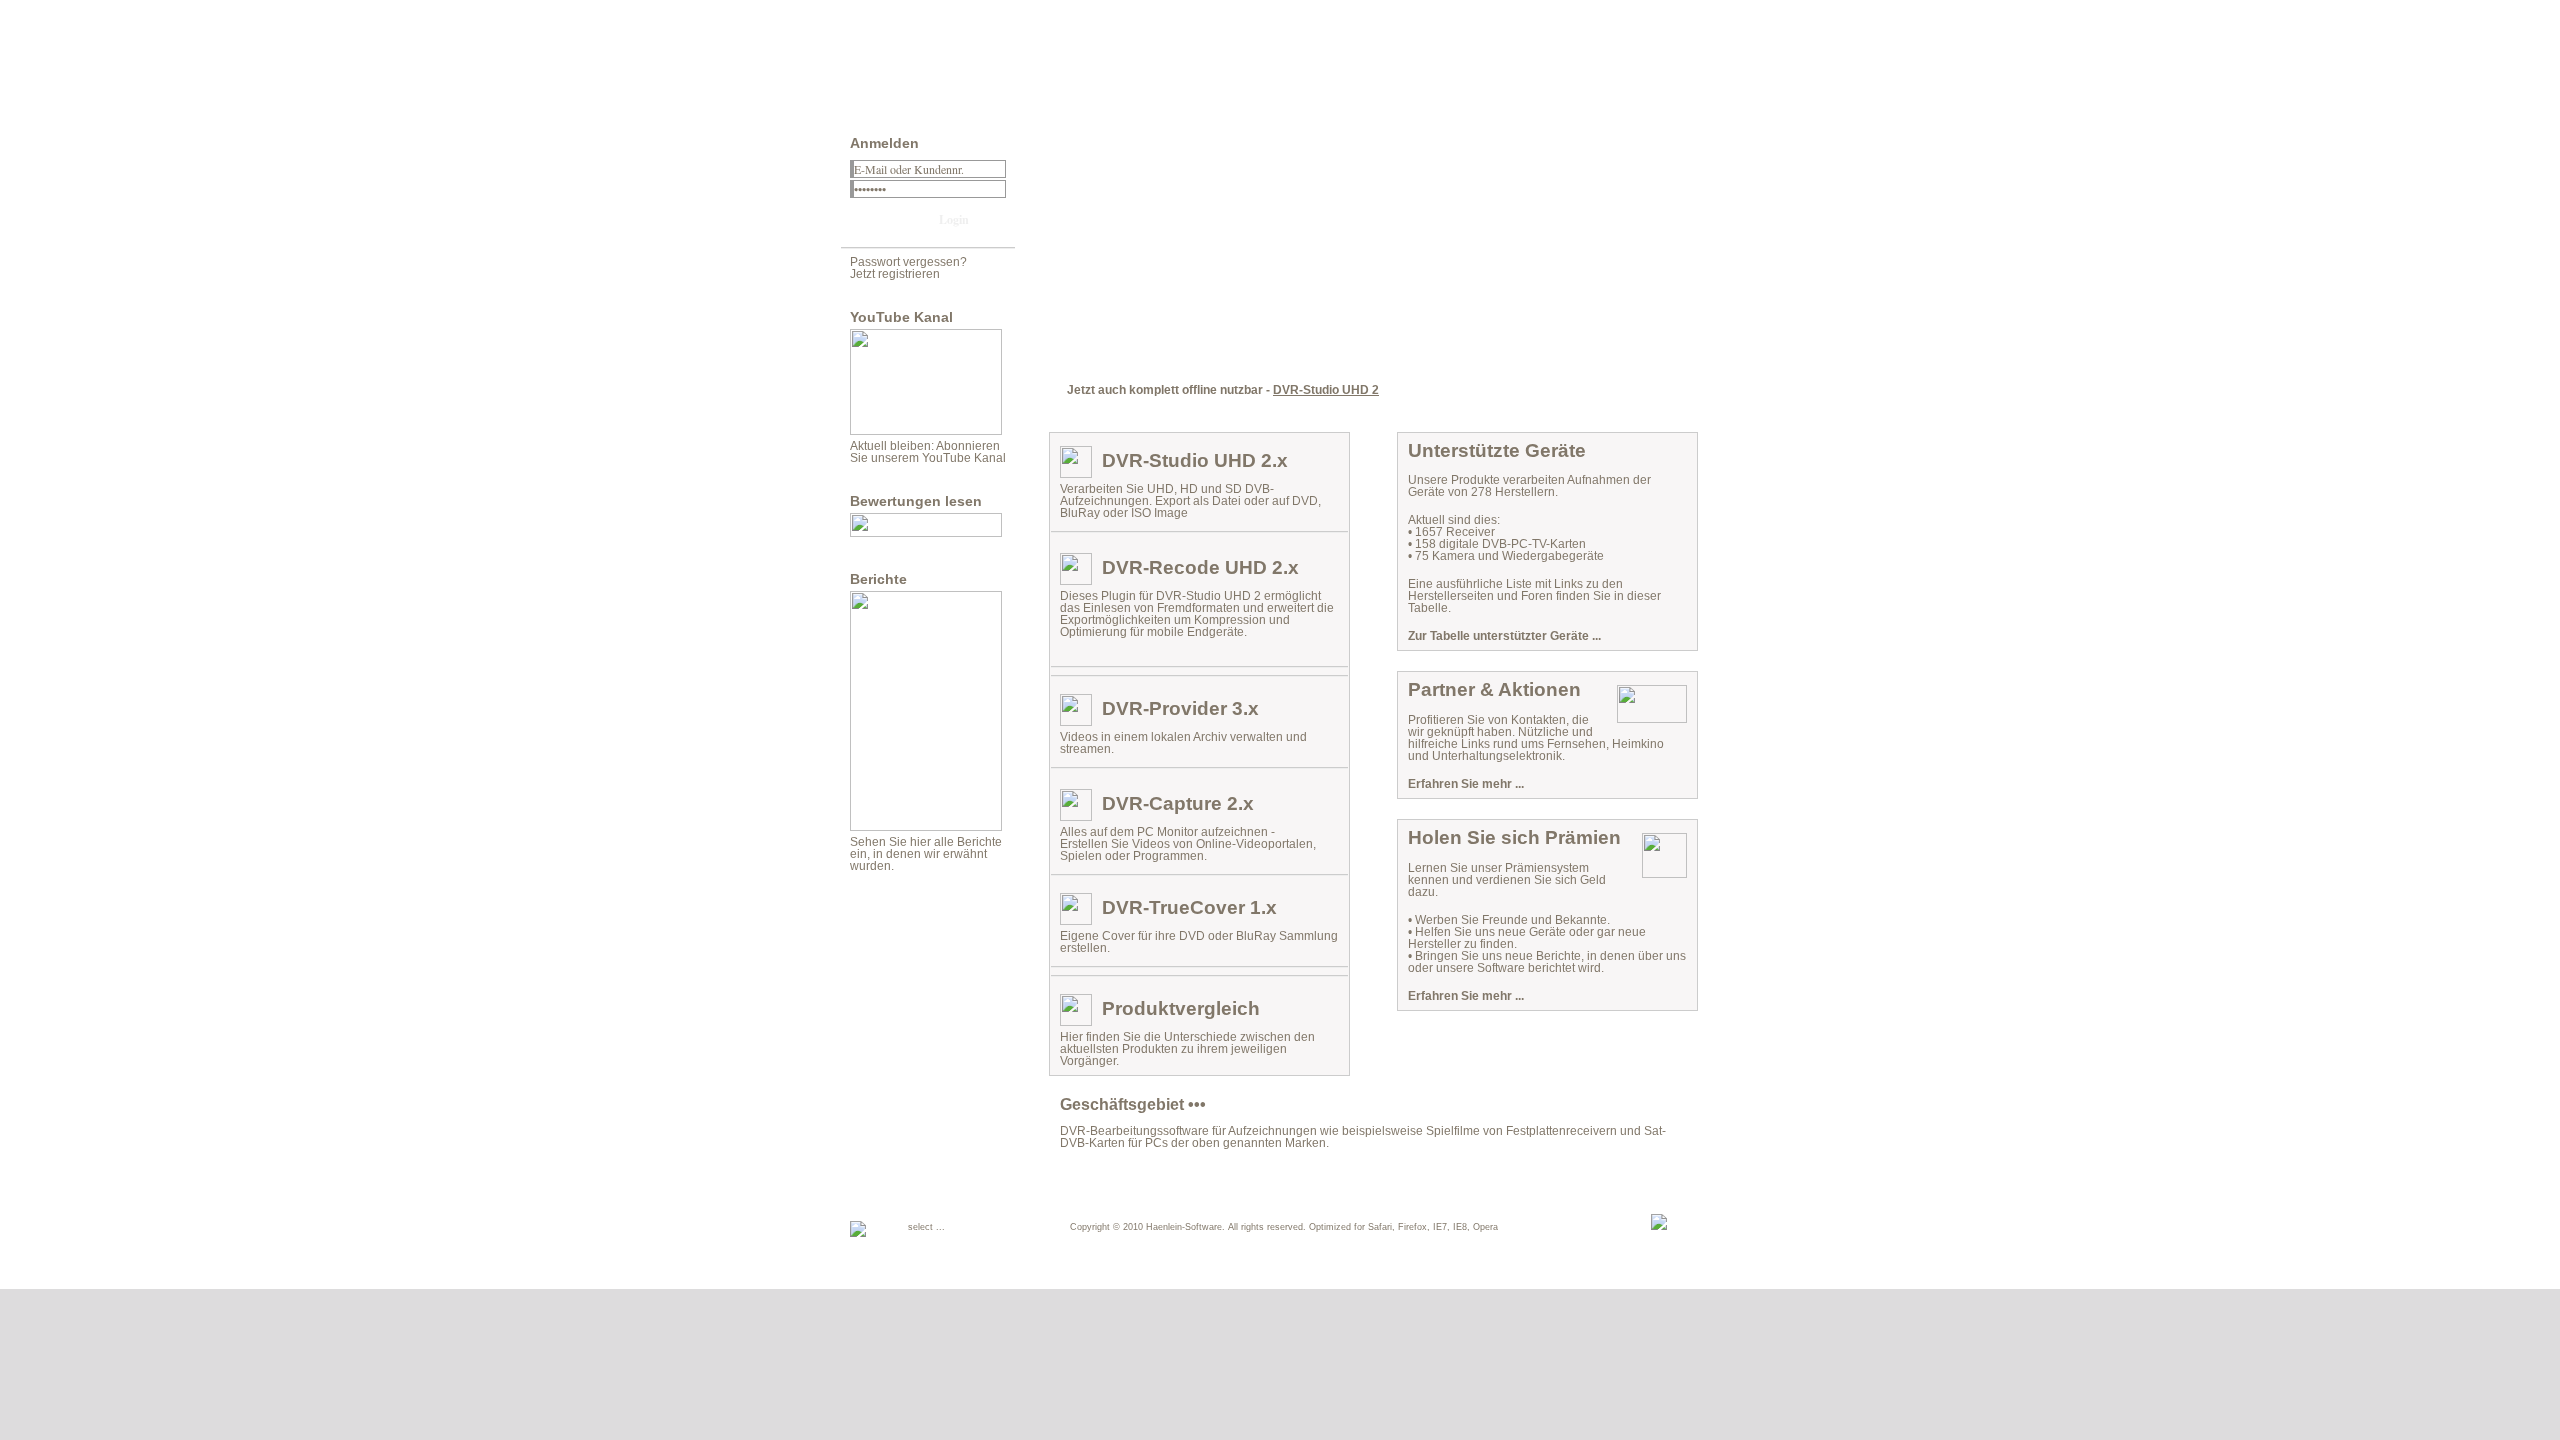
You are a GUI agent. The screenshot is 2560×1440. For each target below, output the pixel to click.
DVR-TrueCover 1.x (1189, 907)
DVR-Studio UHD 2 (1326, 390)
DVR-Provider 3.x (1180, 708)
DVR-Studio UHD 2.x (1195, 460)
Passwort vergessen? (908, 262)
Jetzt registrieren (895, 274)
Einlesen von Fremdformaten (1161, 608)
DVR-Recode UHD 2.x (1200, 567)
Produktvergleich (1181, 1008)
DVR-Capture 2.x (1178, 803)
